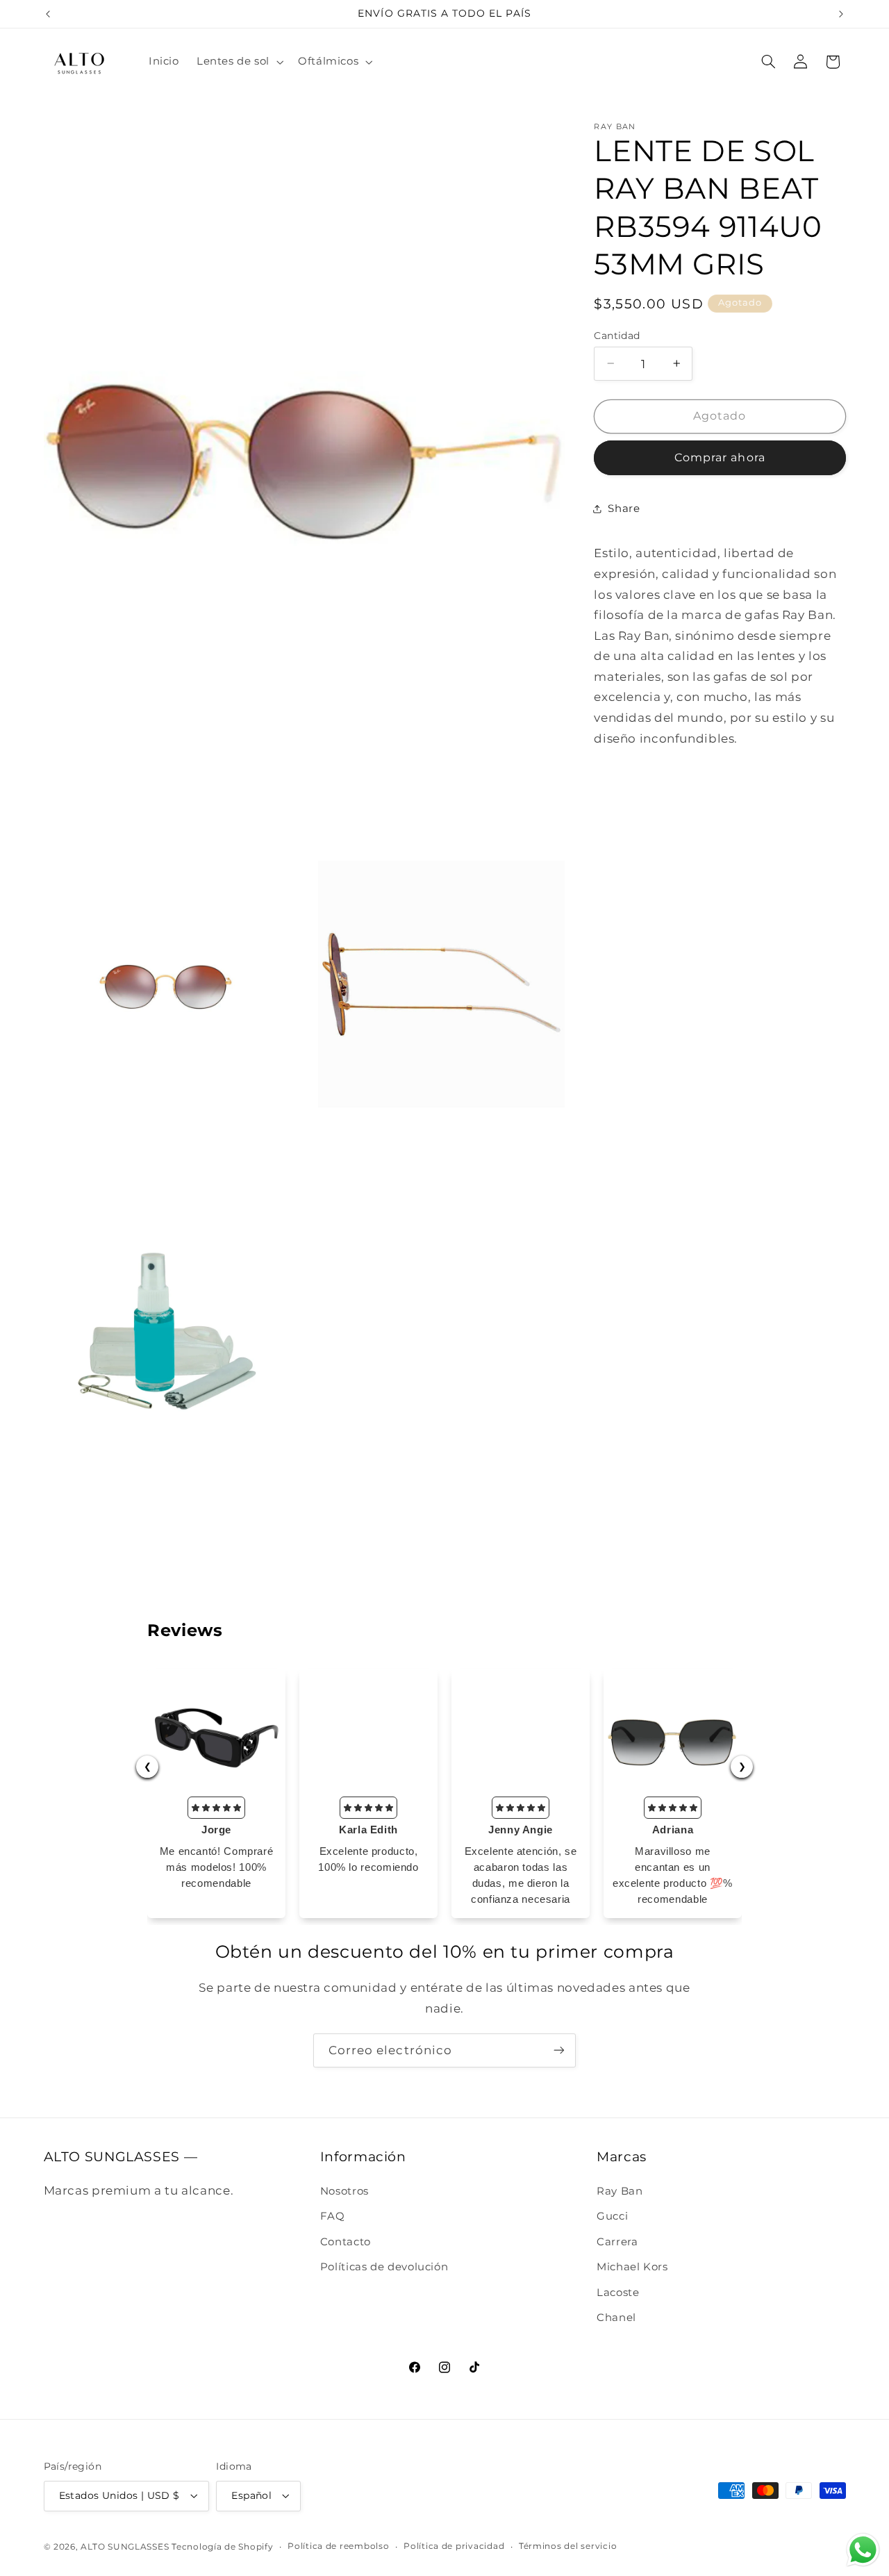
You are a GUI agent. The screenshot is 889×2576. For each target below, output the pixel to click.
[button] (238, 62)
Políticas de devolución (384, 2267)
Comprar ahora (720, 457)
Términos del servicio (568, 2546)
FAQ (333, 2216)
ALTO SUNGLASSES (125, 2546)
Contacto (346, 2241)
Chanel (616, 2318)
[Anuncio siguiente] (841, 14)
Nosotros (344, 2191)
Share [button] (624, 509)
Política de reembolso (338, 2546)
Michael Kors (632, 2267)
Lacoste (618, 2292)
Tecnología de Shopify (222, 2546)
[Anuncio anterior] (48, 14)
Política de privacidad (454, 2546)
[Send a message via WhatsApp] (863, 2550)
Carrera (617, 2241)
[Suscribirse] (559, 2050)
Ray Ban (620, 2191)
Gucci (612, 2216)
